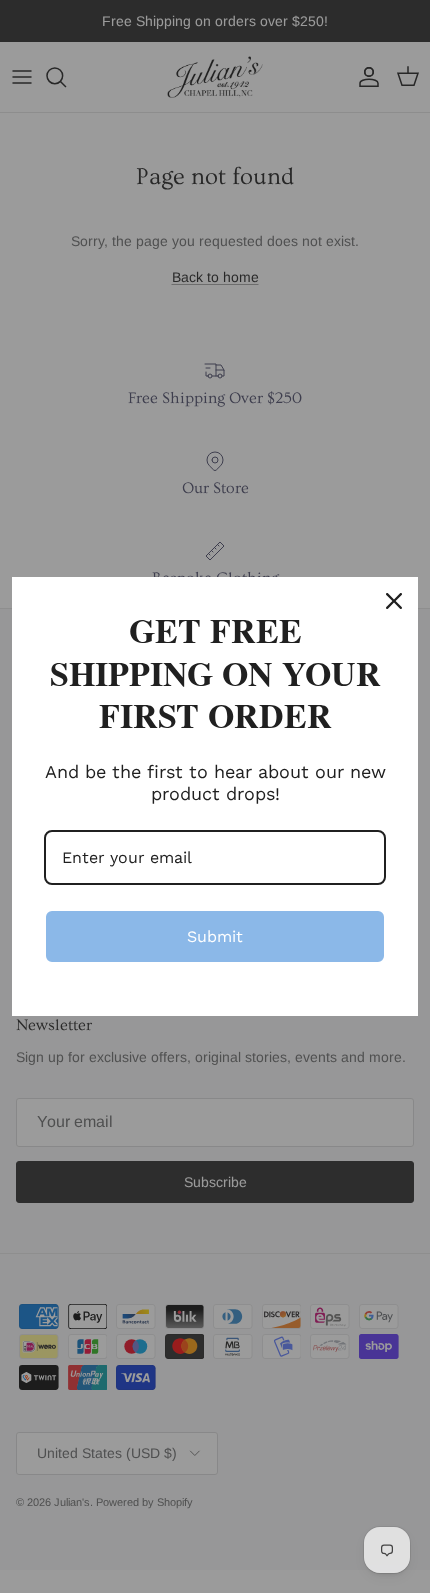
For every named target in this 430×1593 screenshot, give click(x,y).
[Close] (394, 601)
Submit (215, 936)
